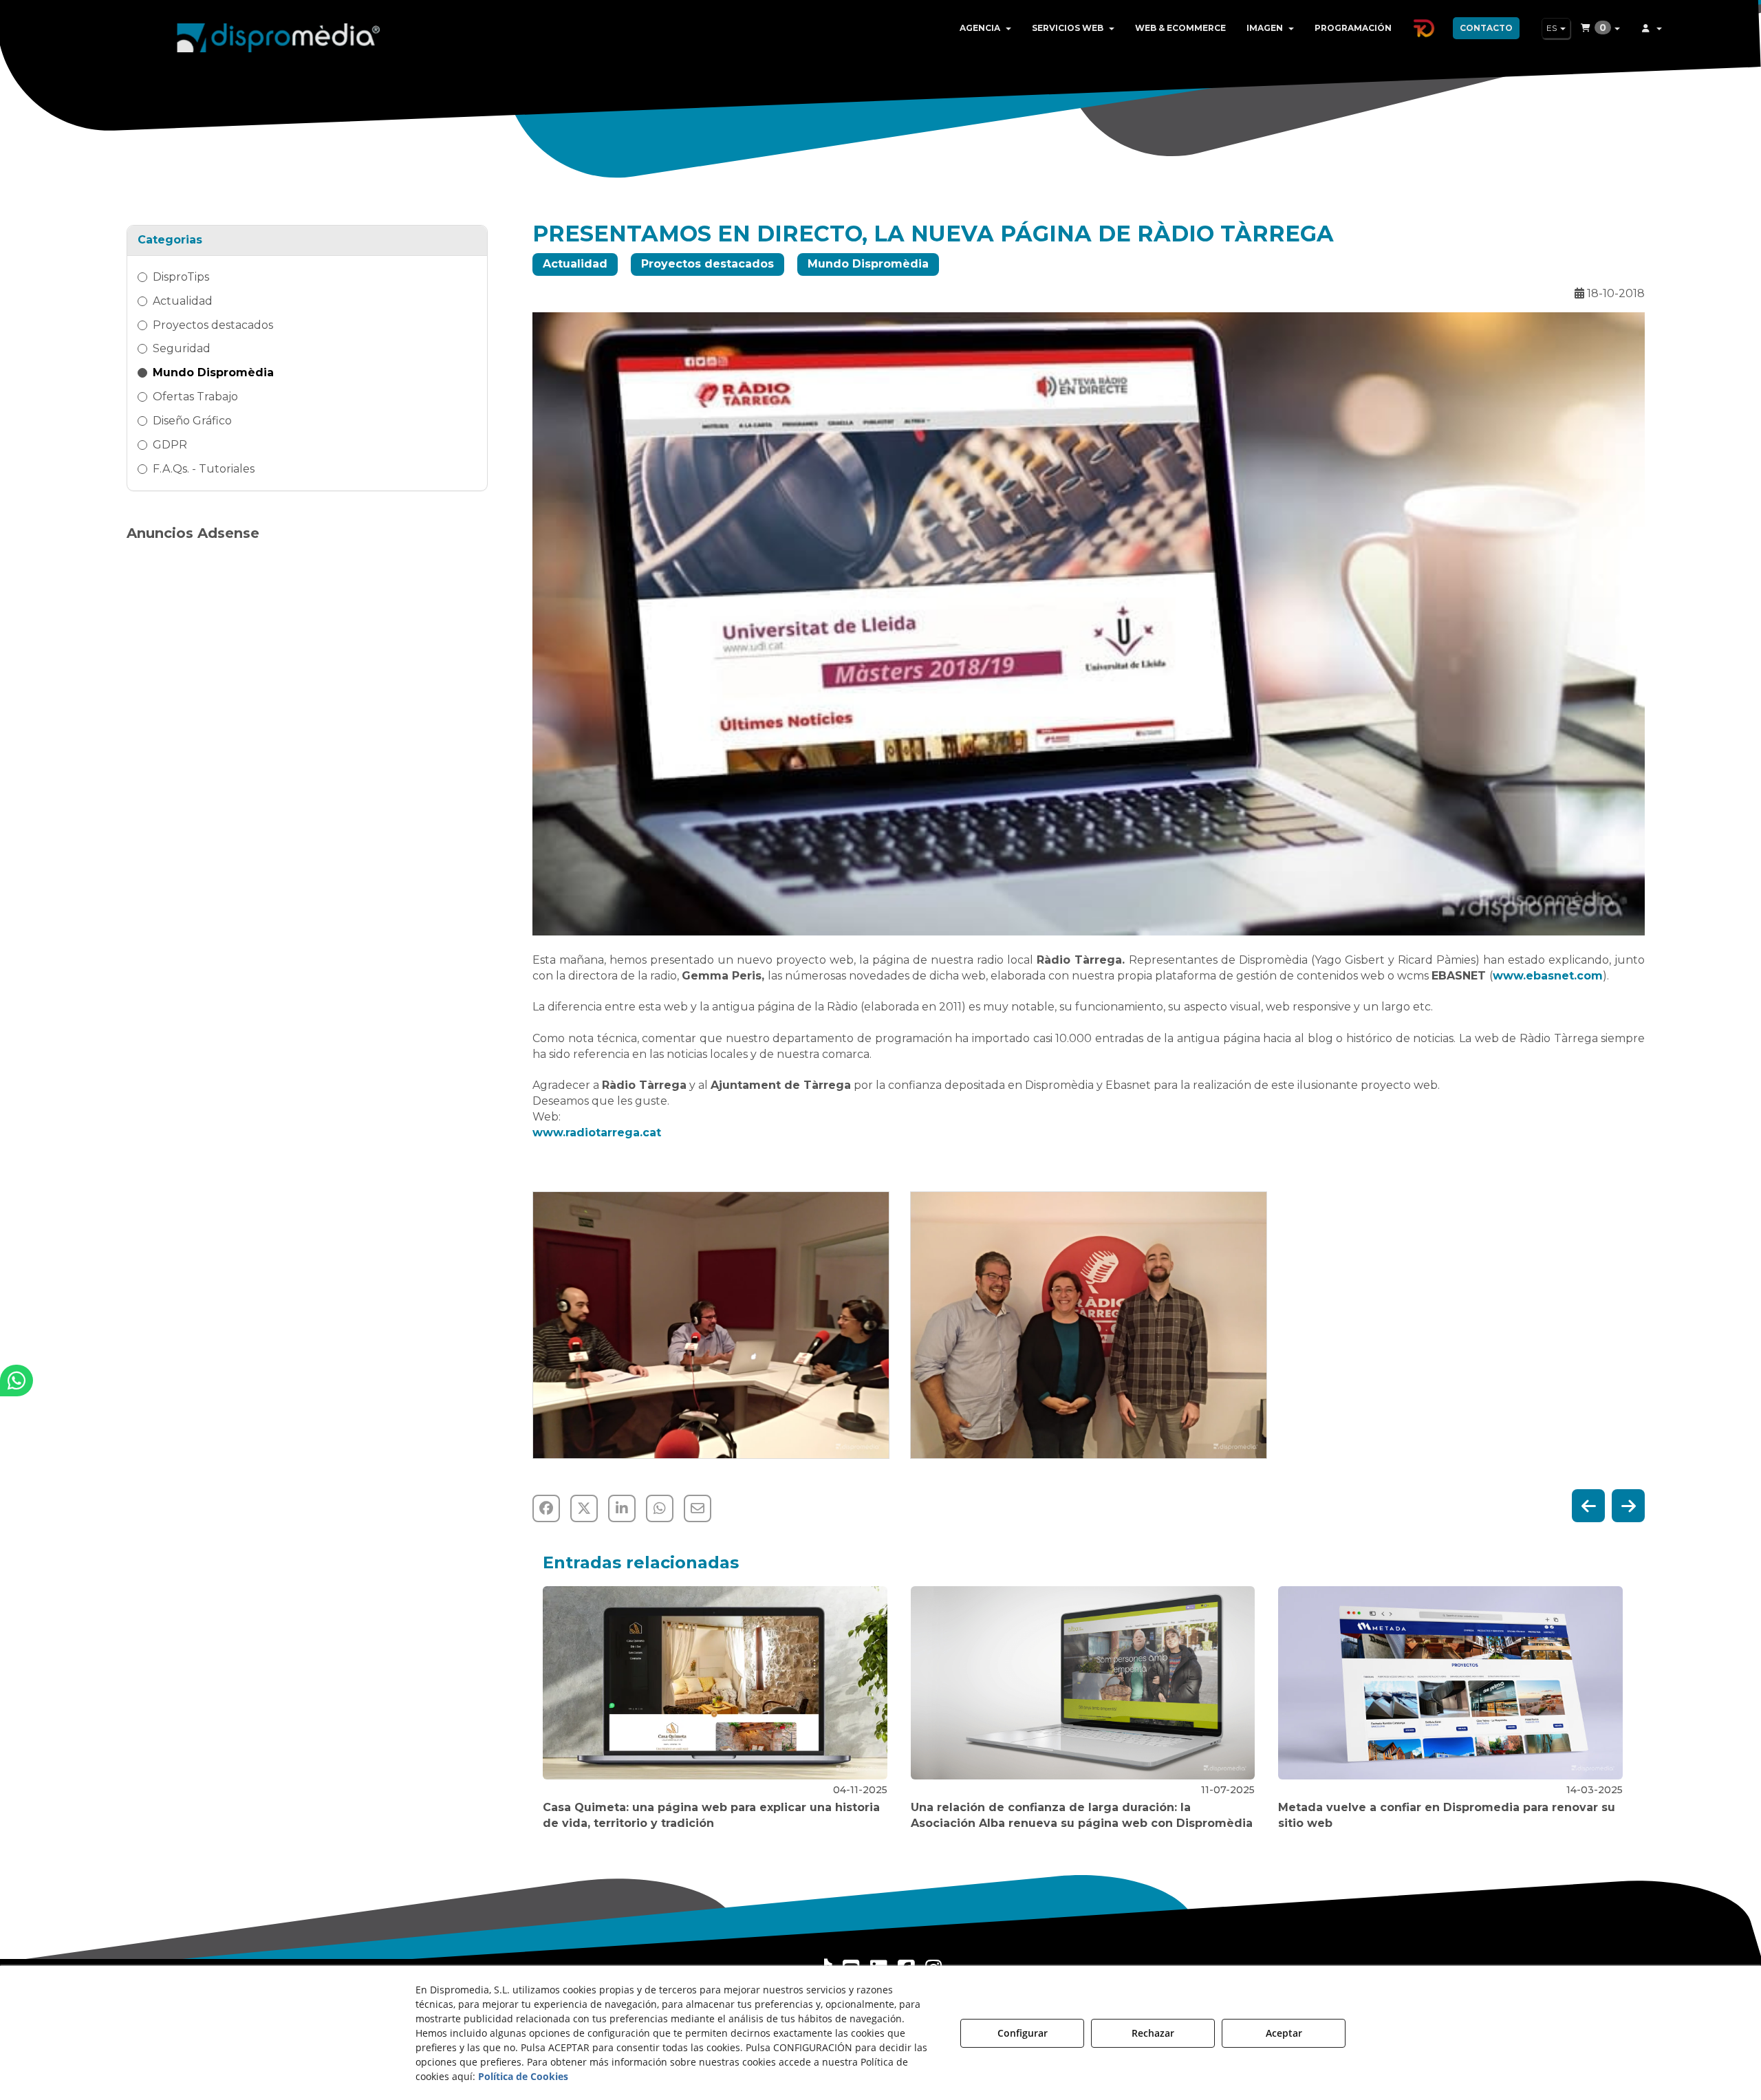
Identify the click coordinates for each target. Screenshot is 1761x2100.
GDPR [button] (170, 445)
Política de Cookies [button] (523, 2076)
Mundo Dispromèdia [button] (213, 372)
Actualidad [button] (183, 301)
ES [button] (1553, 28)
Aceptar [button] (1284, 2033)
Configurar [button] (1023, 2033)
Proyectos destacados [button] (213, 325)
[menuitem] (985, 28)
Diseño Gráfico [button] (192, 421)
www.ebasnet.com (1548, 976)
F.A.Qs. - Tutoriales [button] (204, 469)
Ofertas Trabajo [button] (195, 397)
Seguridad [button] (182, 348)
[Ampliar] (711, 1325)
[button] (279, 34)
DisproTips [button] (181, 277)
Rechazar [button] (1153, 2033)
